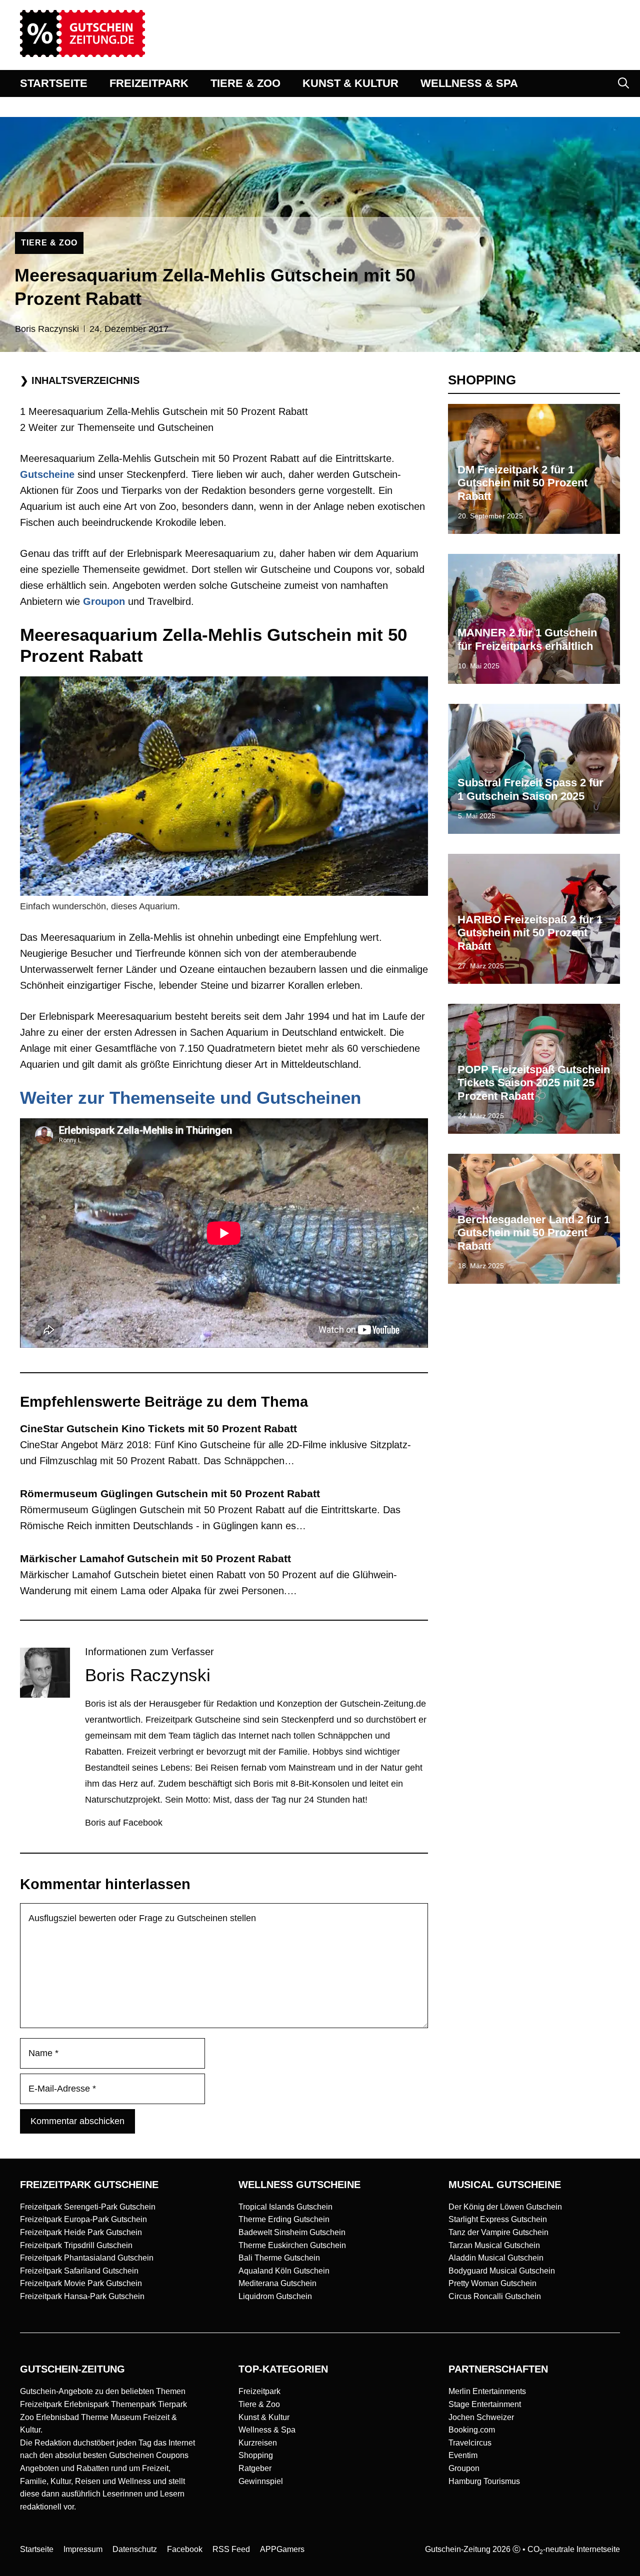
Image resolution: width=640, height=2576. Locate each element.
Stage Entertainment (485, 2404)
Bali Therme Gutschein (279, 2258)
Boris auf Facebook (124, 1823)
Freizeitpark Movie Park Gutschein (81, 2283)
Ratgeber (255, 2468)
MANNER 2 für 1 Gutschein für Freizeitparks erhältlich (527, 639)
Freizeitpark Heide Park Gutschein (81, 2232)
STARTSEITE (54, 83)
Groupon (464, 2468)
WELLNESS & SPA (469, 83)
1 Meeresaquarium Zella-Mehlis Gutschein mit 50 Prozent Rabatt (164, 411)
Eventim (463, 2455)
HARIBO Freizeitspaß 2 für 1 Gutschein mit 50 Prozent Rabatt (530, 933)
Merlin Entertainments (487, 2391)
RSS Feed (231, 2549)
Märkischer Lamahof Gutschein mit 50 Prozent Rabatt (155, 1558)
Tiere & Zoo (259, 2404)
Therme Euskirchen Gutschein (292, 2245)
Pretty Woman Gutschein (492, 2283)
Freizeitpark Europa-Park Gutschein (83, 2219)
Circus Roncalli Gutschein (495, 2296)
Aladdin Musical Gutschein (496, 2258)
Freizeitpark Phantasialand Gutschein (87, 2258)
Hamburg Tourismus (484, 2481)
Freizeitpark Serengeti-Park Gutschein (88, 2207)
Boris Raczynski (47, 329)
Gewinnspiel (261, 2481)
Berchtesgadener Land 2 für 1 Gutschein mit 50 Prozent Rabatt (534, 1233)
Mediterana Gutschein (277, 2283)
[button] (623, 83)
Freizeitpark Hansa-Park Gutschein (82, 2296)
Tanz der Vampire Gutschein (498, 2232)
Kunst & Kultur (264, 2417)
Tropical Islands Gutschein (285, 2207)
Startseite (37, 2549)
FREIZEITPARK (149, 83)
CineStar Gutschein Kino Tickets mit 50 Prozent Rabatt (158, 1428)
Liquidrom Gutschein (275, 2296)
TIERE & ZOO (245, 83)
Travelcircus (470, 2443)
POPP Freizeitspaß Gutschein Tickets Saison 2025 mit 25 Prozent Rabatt (534, 1083)
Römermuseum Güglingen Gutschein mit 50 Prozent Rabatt (170, 1493)
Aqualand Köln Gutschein (284, 2271)
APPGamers (282, 2549)
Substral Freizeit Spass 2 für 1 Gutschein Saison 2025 (530, 789)
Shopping (256, 2455)
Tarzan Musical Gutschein (494, 2245)
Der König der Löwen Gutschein (505, 2207)
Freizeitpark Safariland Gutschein (79, 2271)
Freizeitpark (259, 2391)
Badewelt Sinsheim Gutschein (292, 2232)
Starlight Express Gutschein (498, 2219)
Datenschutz (135, 2549)
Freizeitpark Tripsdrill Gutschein (76, 2245)
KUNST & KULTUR (350, 83)
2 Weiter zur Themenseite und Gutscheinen (117, 427)
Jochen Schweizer (481, 2417)
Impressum (83, 2549)
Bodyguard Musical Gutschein (502, 2271)
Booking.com (472, 2430)
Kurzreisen (258, 2443)
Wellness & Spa (267, 2430)
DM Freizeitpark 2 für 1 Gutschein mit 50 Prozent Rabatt (522, 483)
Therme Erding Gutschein (284, 2219)
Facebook (185, 2549)
